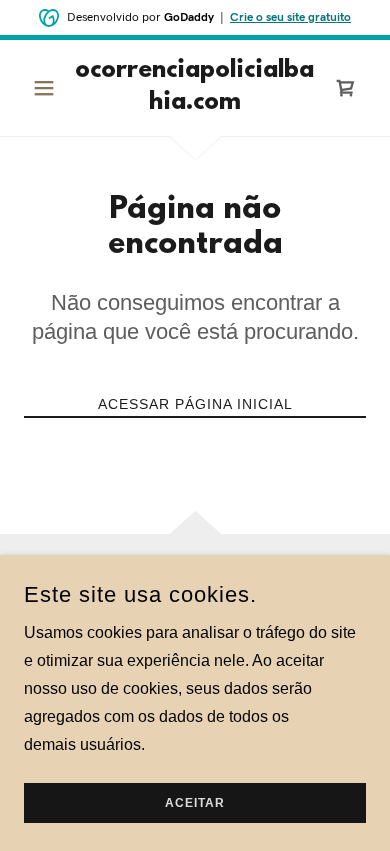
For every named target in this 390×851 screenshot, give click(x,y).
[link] (194, 88)
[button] (49, 88)
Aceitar (195, 803)
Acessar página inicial (195, 404)
